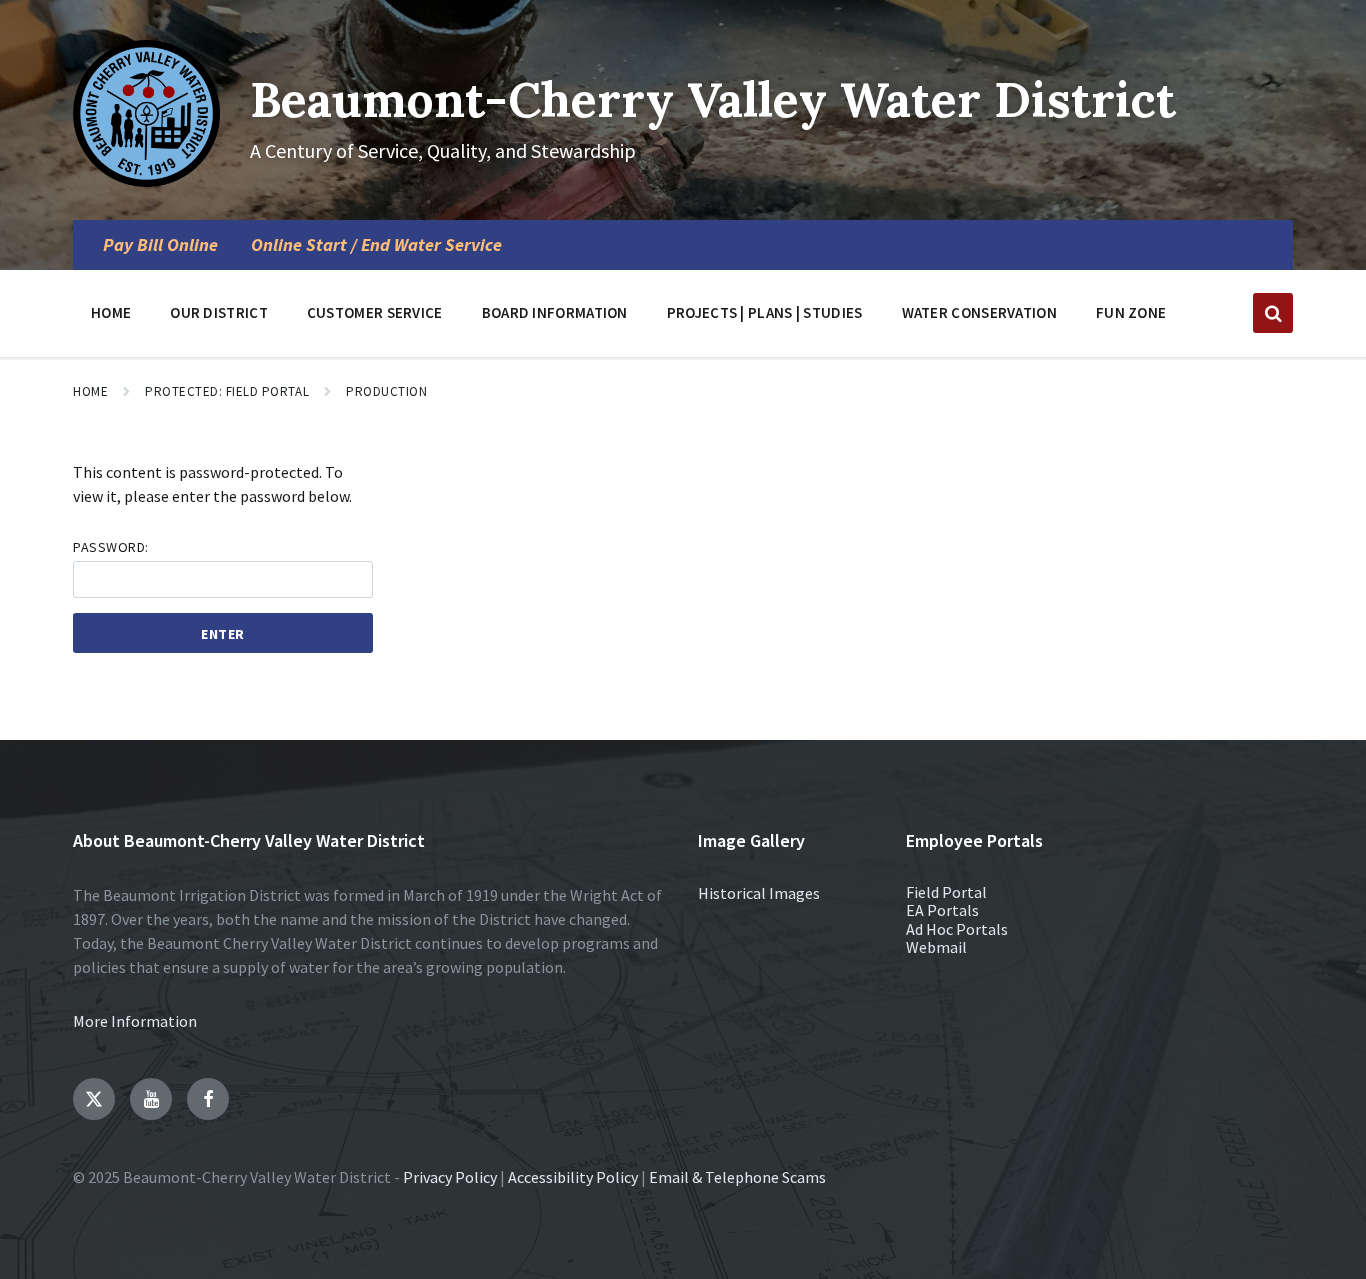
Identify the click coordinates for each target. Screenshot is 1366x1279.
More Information (135, 1021)
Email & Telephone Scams (737, 1177)
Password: (111, 547)
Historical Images (759, 893)
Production (386, 391)
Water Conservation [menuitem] (979, 312)
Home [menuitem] (111, 312)
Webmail (936, 947)
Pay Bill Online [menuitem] (160, 245)
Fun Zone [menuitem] (1131, 312)
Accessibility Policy (573, 1177)
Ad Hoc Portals (957, 929)
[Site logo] (146, 181)
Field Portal (946, 892)
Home (90, 391)
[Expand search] (1273, 313)
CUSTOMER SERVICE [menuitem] (375, 312)
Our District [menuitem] (219, 312)
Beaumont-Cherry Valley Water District (713, 99)
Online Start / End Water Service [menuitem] (376, 245)
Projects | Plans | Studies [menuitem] (765, 312)
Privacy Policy (450, 1177)
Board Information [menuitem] (555, 312)
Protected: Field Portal (227, 391)
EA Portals (942, 910)
